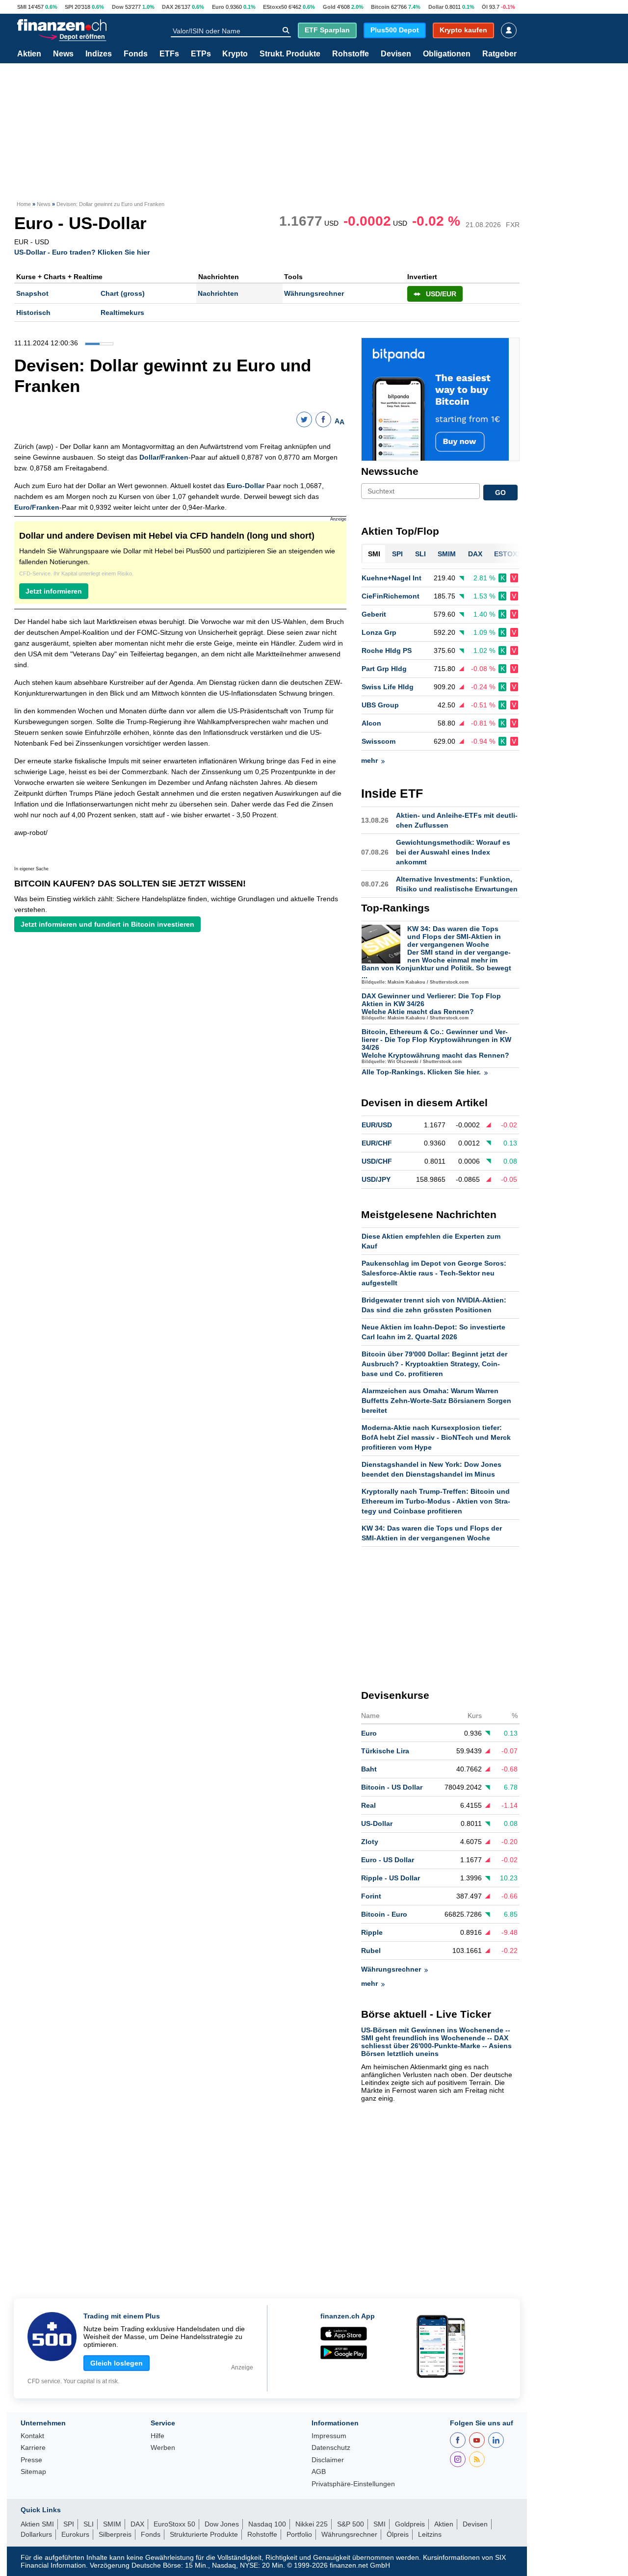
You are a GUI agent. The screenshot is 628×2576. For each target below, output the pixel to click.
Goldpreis (410, 2524)
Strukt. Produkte (290, 54)
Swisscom (379, 741)
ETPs (201, 54)
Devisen (396, 54)
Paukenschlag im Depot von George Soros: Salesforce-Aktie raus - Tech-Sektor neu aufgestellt (434, 1273)
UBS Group (380, 705)
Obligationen (447, 54)
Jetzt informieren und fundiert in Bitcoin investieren (107, 924)
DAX (168, 7)
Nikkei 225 (312, 2524)
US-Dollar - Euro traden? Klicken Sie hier (82, 252)
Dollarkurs (36, 2534)
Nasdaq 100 (267, 2524)
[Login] (509, 30)
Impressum (329, 2436)
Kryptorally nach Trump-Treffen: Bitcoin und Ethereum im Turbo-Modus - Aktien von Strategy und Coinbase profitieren (436, 1501)
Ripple (372, 1932)
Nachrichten (218, 293)
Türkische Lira (385, 1751)
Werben (163, 2448)
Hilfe (157, 2436)
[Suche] (286, 30)
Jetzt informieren (54, 591)
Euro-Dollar (246, 486)
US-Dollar (377, 1823)
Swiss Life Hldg (388, 687)
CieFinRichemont (391, 596)
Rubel (371, 1951)
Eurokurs (75, 2534)
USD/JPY (376, 1179)
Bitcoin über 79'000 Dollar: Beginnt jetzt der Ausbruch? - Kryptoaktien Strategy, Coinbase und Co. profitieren (434, 1364)
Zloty (370, 1842)
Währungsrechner (314, 293)
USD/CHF (377, 1161)
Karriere (33, 2448)
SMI (22, 7)
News (63, 54)
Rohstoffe (351, 54)
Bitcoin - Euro (384, 1914)
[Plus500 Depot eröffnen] (72, 36)
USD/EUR (441, 294)
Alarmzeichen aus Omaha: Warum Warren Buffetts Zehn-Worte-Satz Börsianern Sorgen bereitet (436, 1401)
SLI (89, 2524)
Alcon (371, 723)
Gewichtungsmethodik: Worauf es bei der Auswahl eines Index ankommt (453, 852)
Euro (218, 7)
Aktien (29, 54)
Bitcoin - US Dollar (392, 1787)
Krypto (235, 54)
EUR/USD (377, 1125)
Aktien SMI (37, 2524)
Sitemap (33, 2472)
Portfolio (299, 2534)
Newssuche (390, 471)
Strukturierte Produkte (204, 2534)
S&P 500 (351, 2524)
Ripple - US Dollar (391, 1878)
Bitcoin (380, 7)
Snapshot (32, 293)
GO (500, 493)
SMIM (112, 2524)
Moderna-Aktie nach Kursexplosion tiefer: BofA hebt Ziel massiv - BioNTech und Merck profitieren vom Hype (436, 1437)
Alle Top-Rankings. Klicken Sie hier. (421, 1072)
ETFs (169, 54)
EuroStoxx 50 (174, 2524)
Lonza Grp (379, 632)
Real (368, 1805)
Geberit (374, 614)
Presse (31, 2460)
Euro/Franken (37, 507)
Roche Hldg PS (387, 651)
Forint (371, 1896)
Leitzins (430, 2534)
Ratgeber (499, 54)
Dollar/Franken (164, 457)
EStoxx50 (275, 7)
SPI (69, 7)
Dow (118, 7)
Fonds (136, 54)
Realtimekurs (122, 312)
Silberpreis (115, 2534)
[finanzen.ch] (62, 25)
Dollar (436, 7)
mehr (369, 760)
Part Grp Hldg (384, 669)
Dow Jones (222, 2524)
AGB (319, 2472)
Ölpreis (398, 2534)
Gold (329, 7)
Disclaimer (328, 2460)
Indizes (99, 54)
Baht (369, 1769)
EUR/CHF (377, 1143)
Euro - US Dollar (388, 1860)
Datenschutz (331, 2448)
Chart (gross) (123, 293)
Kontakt (32, 2436)
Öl (485, 7)
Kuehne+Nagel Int (392, 578)
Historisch (33, 312)
